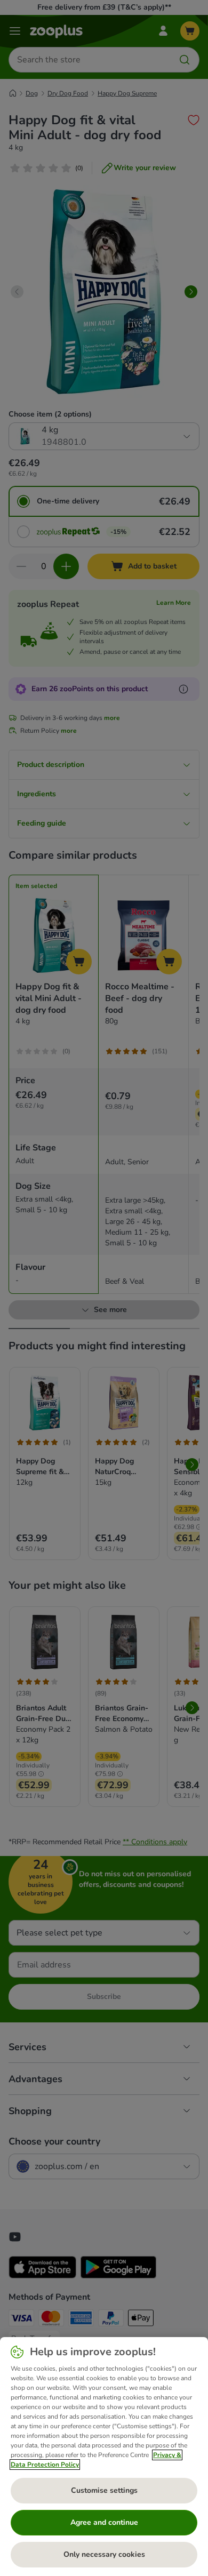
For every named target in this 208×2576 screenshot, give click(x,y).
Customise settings (104, 2490)
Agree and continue (104, 2522)
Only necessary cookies (104, 2554)
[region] (104, 2457)
